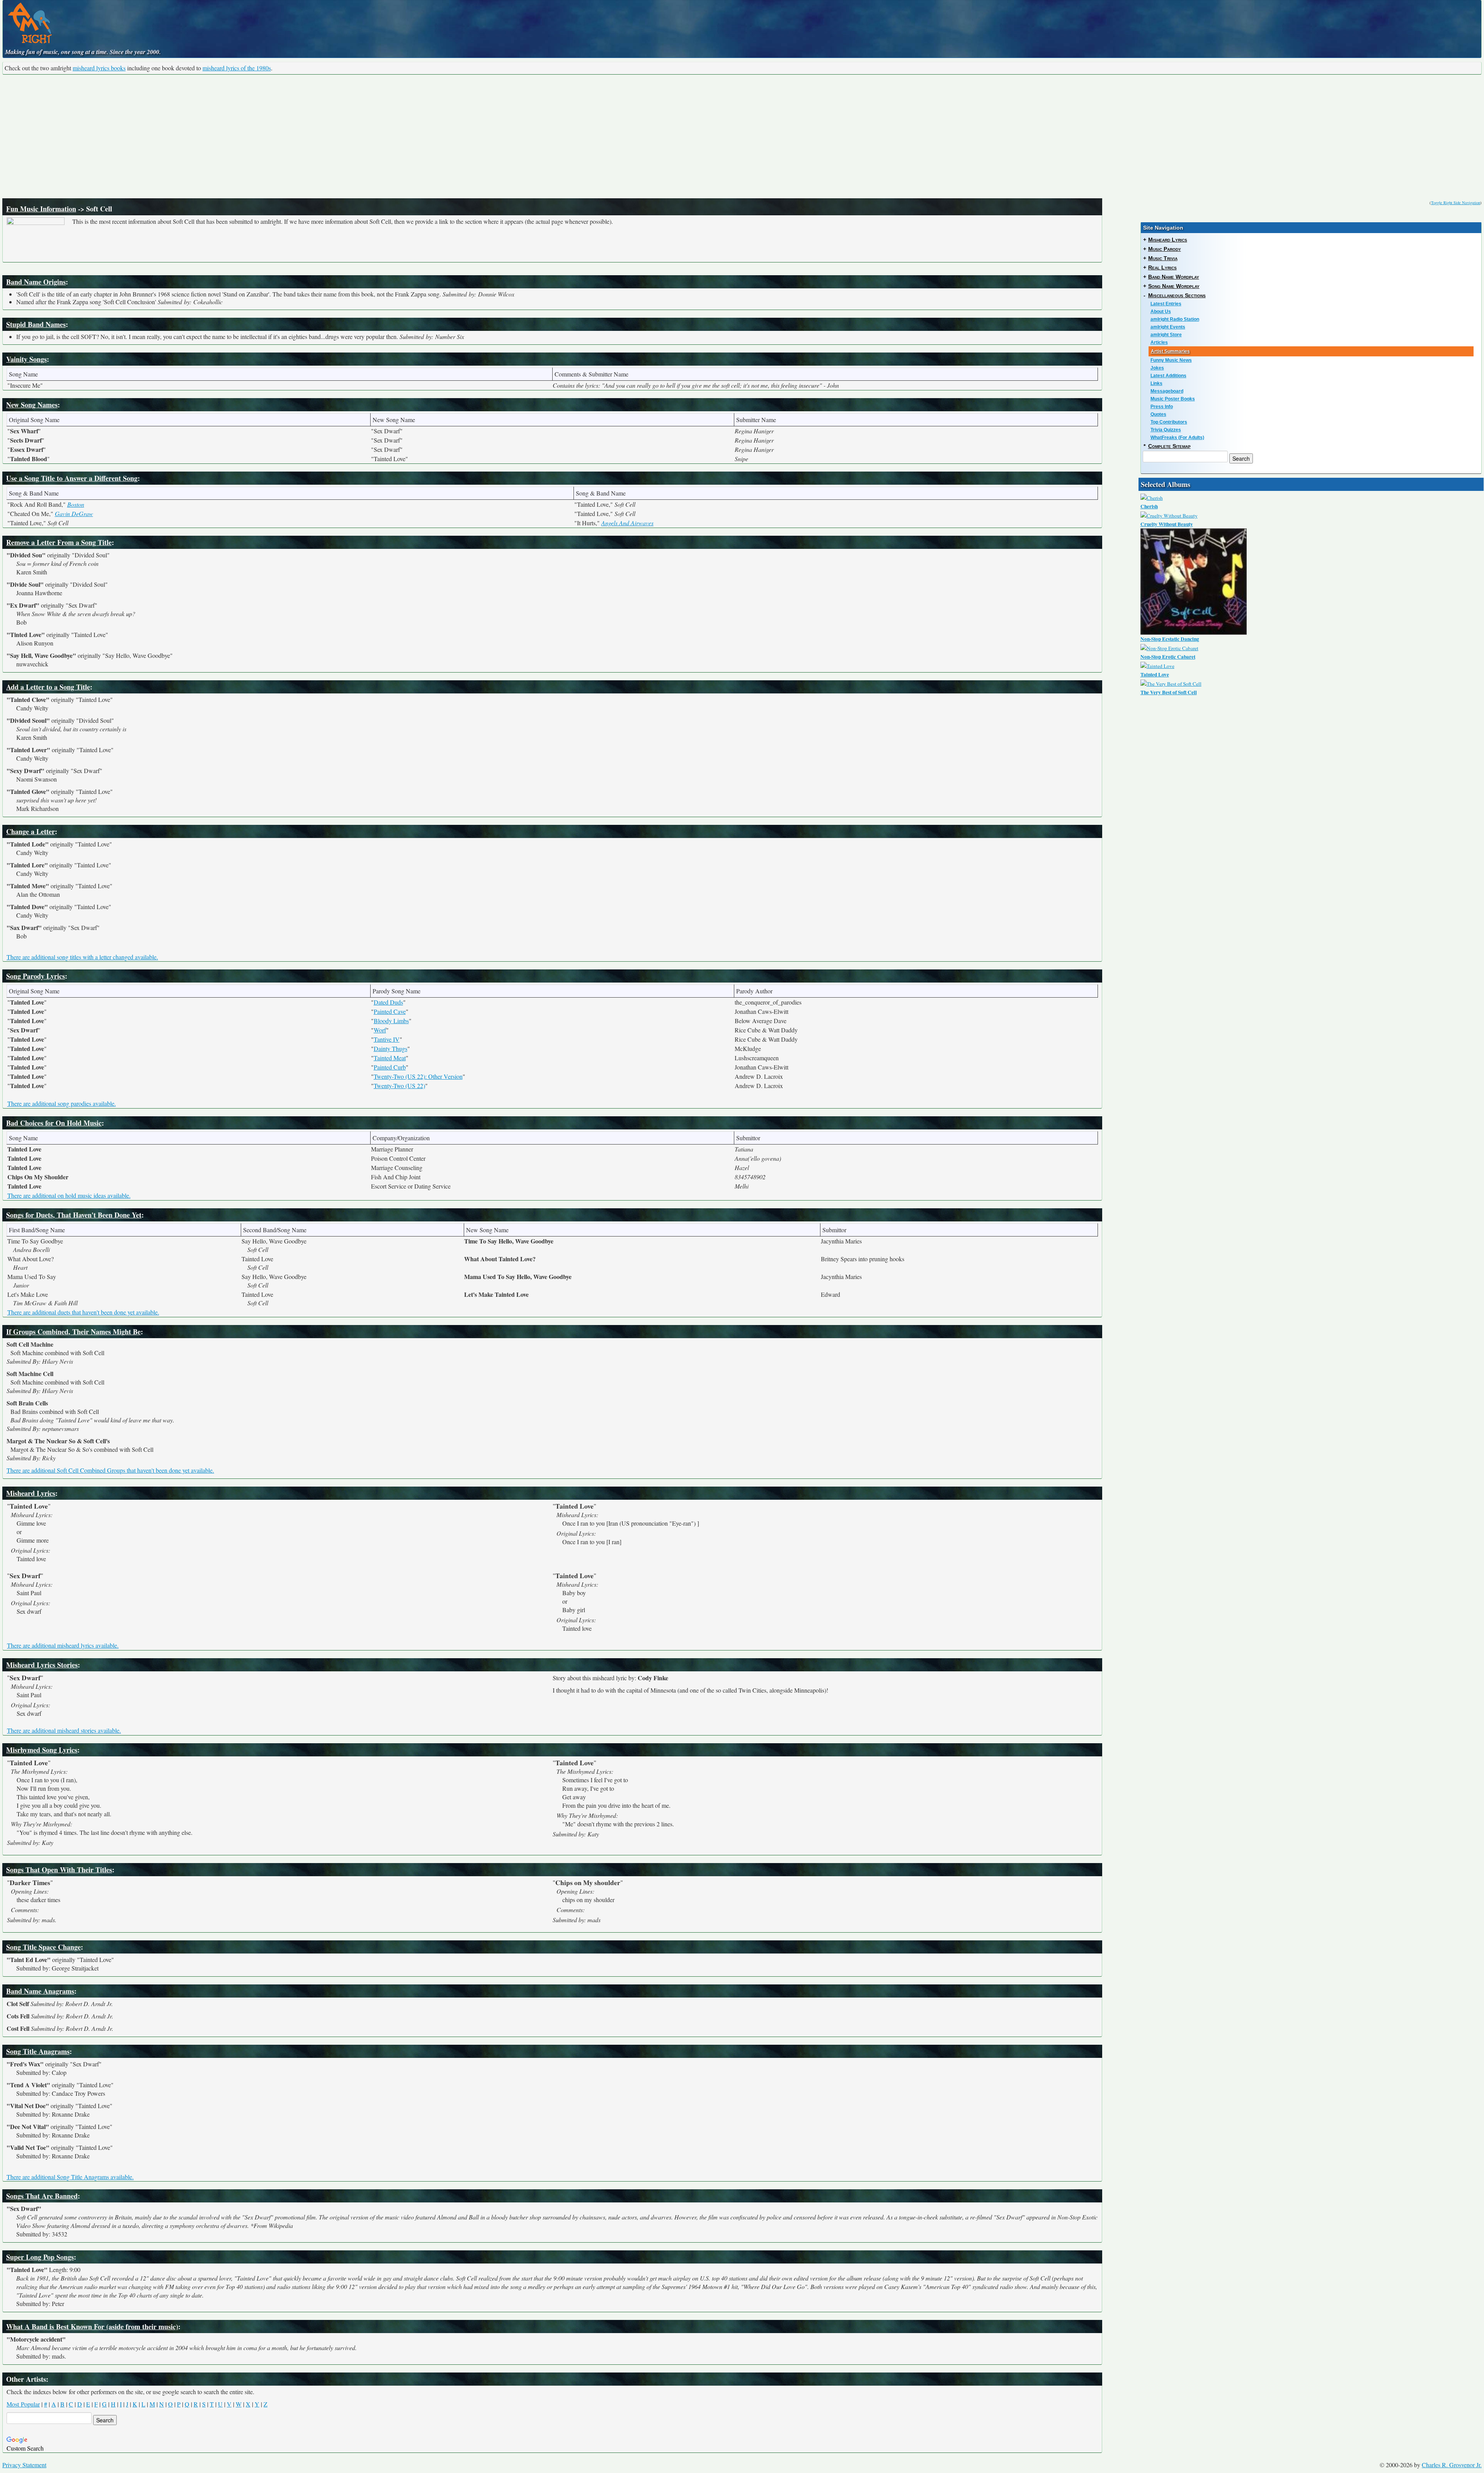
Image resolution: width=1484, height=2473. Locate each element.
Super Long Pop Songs (40, 2257)
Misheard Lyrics (31, 1493)
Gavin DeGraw (74, 514)
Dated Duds (388, 1002)
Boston (76, 504)
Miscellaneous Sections (1177, 295)
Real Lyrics (1162, 267)
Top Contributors (1169, 422)
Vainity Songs (26, 359)
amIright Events (1168, 327)
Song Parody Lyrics (36, 976)
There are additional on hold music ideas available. (69, 1195)
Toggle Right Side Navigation (1456, 203)
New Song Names (32, 405)
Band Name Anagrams (40, 1991)
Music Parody (1165, 249)
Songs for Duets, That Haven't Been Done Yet (74, 1215)
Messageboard (1167, 391)
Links (1156, 383)
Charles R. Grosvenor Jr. (1452, 2465)
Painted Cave (390, 1011)
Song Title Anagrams (38, 2051)
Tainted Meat (390, 1058)
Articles (1159, 342)
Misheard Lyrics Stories (42, 1665)
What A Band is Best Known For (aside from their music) (92, 2327)
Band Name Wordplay (1174, 277)
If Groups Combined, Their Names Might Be (73, 1332)
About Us (1161, 312)
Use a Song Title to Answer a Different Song (72, 478)
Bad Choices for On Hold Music (54, 1123)
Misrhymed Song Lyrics (42, 1750)
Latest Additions (1168, 376)
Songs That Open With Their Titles (59, 1870)
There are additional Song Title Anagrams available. (70, 2177)
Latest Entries (1166, 304)
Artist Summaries (1170, 351)
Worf (380, 1030)
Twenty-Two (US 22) (399, 1086)
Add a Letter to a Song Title (48, 687)
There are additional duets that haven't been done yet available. (83, 1312)
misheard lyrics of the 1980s (237, 68)
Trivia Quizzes (1166, 430)
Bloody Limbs (391, 1021)
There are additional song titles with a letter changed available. (82, 957)
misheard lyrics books (99, 68)
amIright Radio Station (1175, 319)
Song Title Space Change (43, 1947)
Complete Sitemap (1169, 446)
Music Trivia (1163, 258)
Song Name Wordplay (1174, 286)
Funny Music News (1171, 360)
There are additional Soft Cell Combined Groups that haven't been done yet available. (110, 1470)
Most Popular (23, 2404)
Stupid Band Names (36, 324)
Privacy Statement (24, 2465)
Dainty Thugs (391, 1048)
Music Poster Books (1173, 399)
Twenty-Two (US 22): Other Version (418, 1076)
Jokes (1157, 368)
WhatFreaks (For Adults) (1177, 438)
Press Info (1162, 407)
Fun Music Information (41, 209)
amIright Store (1166, 335)
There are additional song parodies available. (62, 1103)
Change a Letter (31, 831)
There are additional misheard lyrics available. (63, 1645)
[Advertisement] (742, 136)
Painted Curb (390, 1067)
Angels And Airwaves (627, 523)
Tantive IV (387, 1039)
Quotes (1158, 414)
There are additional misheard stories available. (64, 1730)
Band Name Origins (36, 282)
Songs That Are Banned (42, 2196)
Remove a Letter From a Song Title (59, 542)
